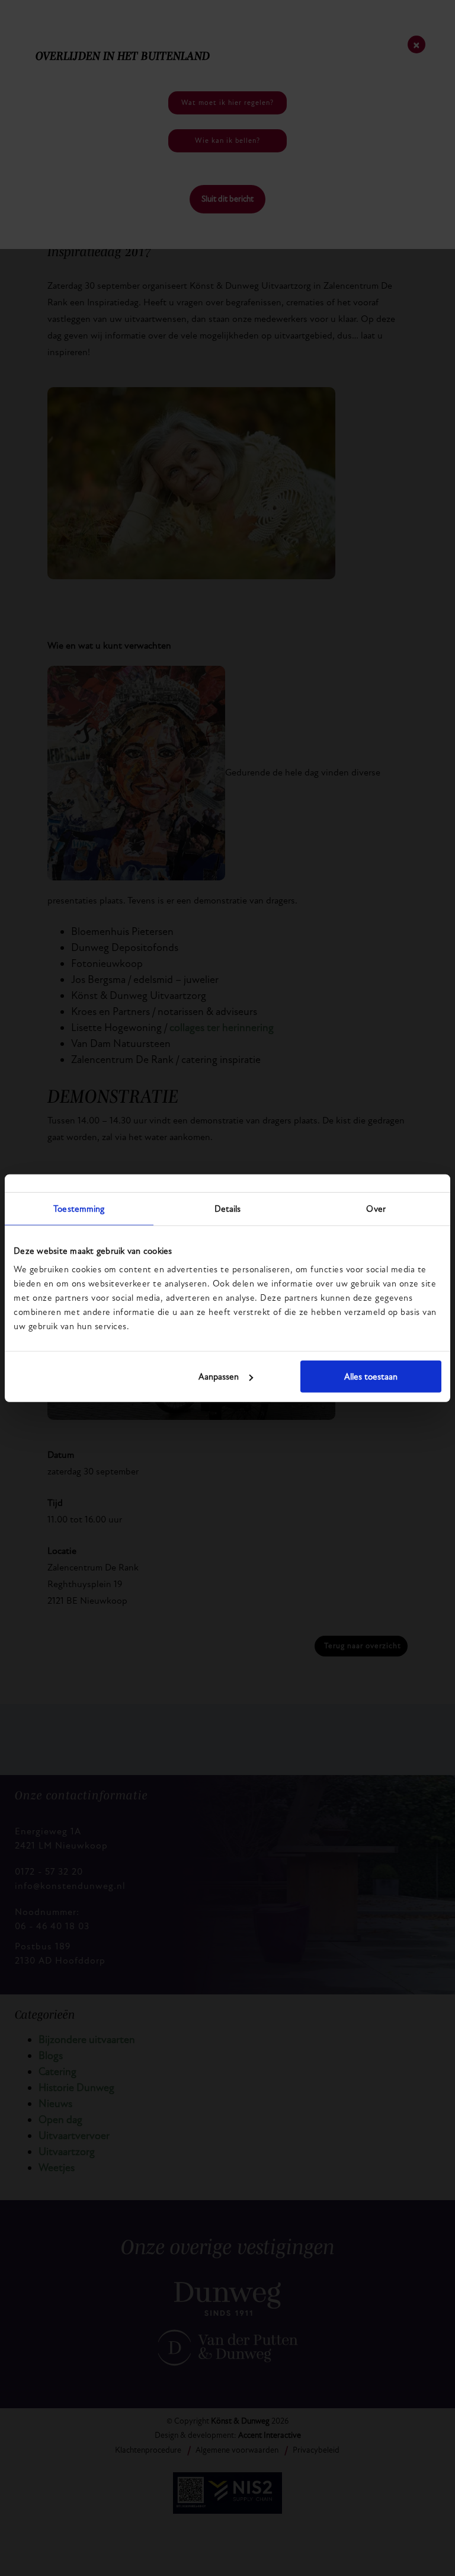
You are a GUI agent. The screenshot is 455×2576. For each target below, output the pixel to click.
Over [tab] (376, 1208)
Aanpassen (219, 1377)
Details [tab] (228, 1208)
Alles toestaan (371, 1377)
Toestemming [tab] (79, 1208)
